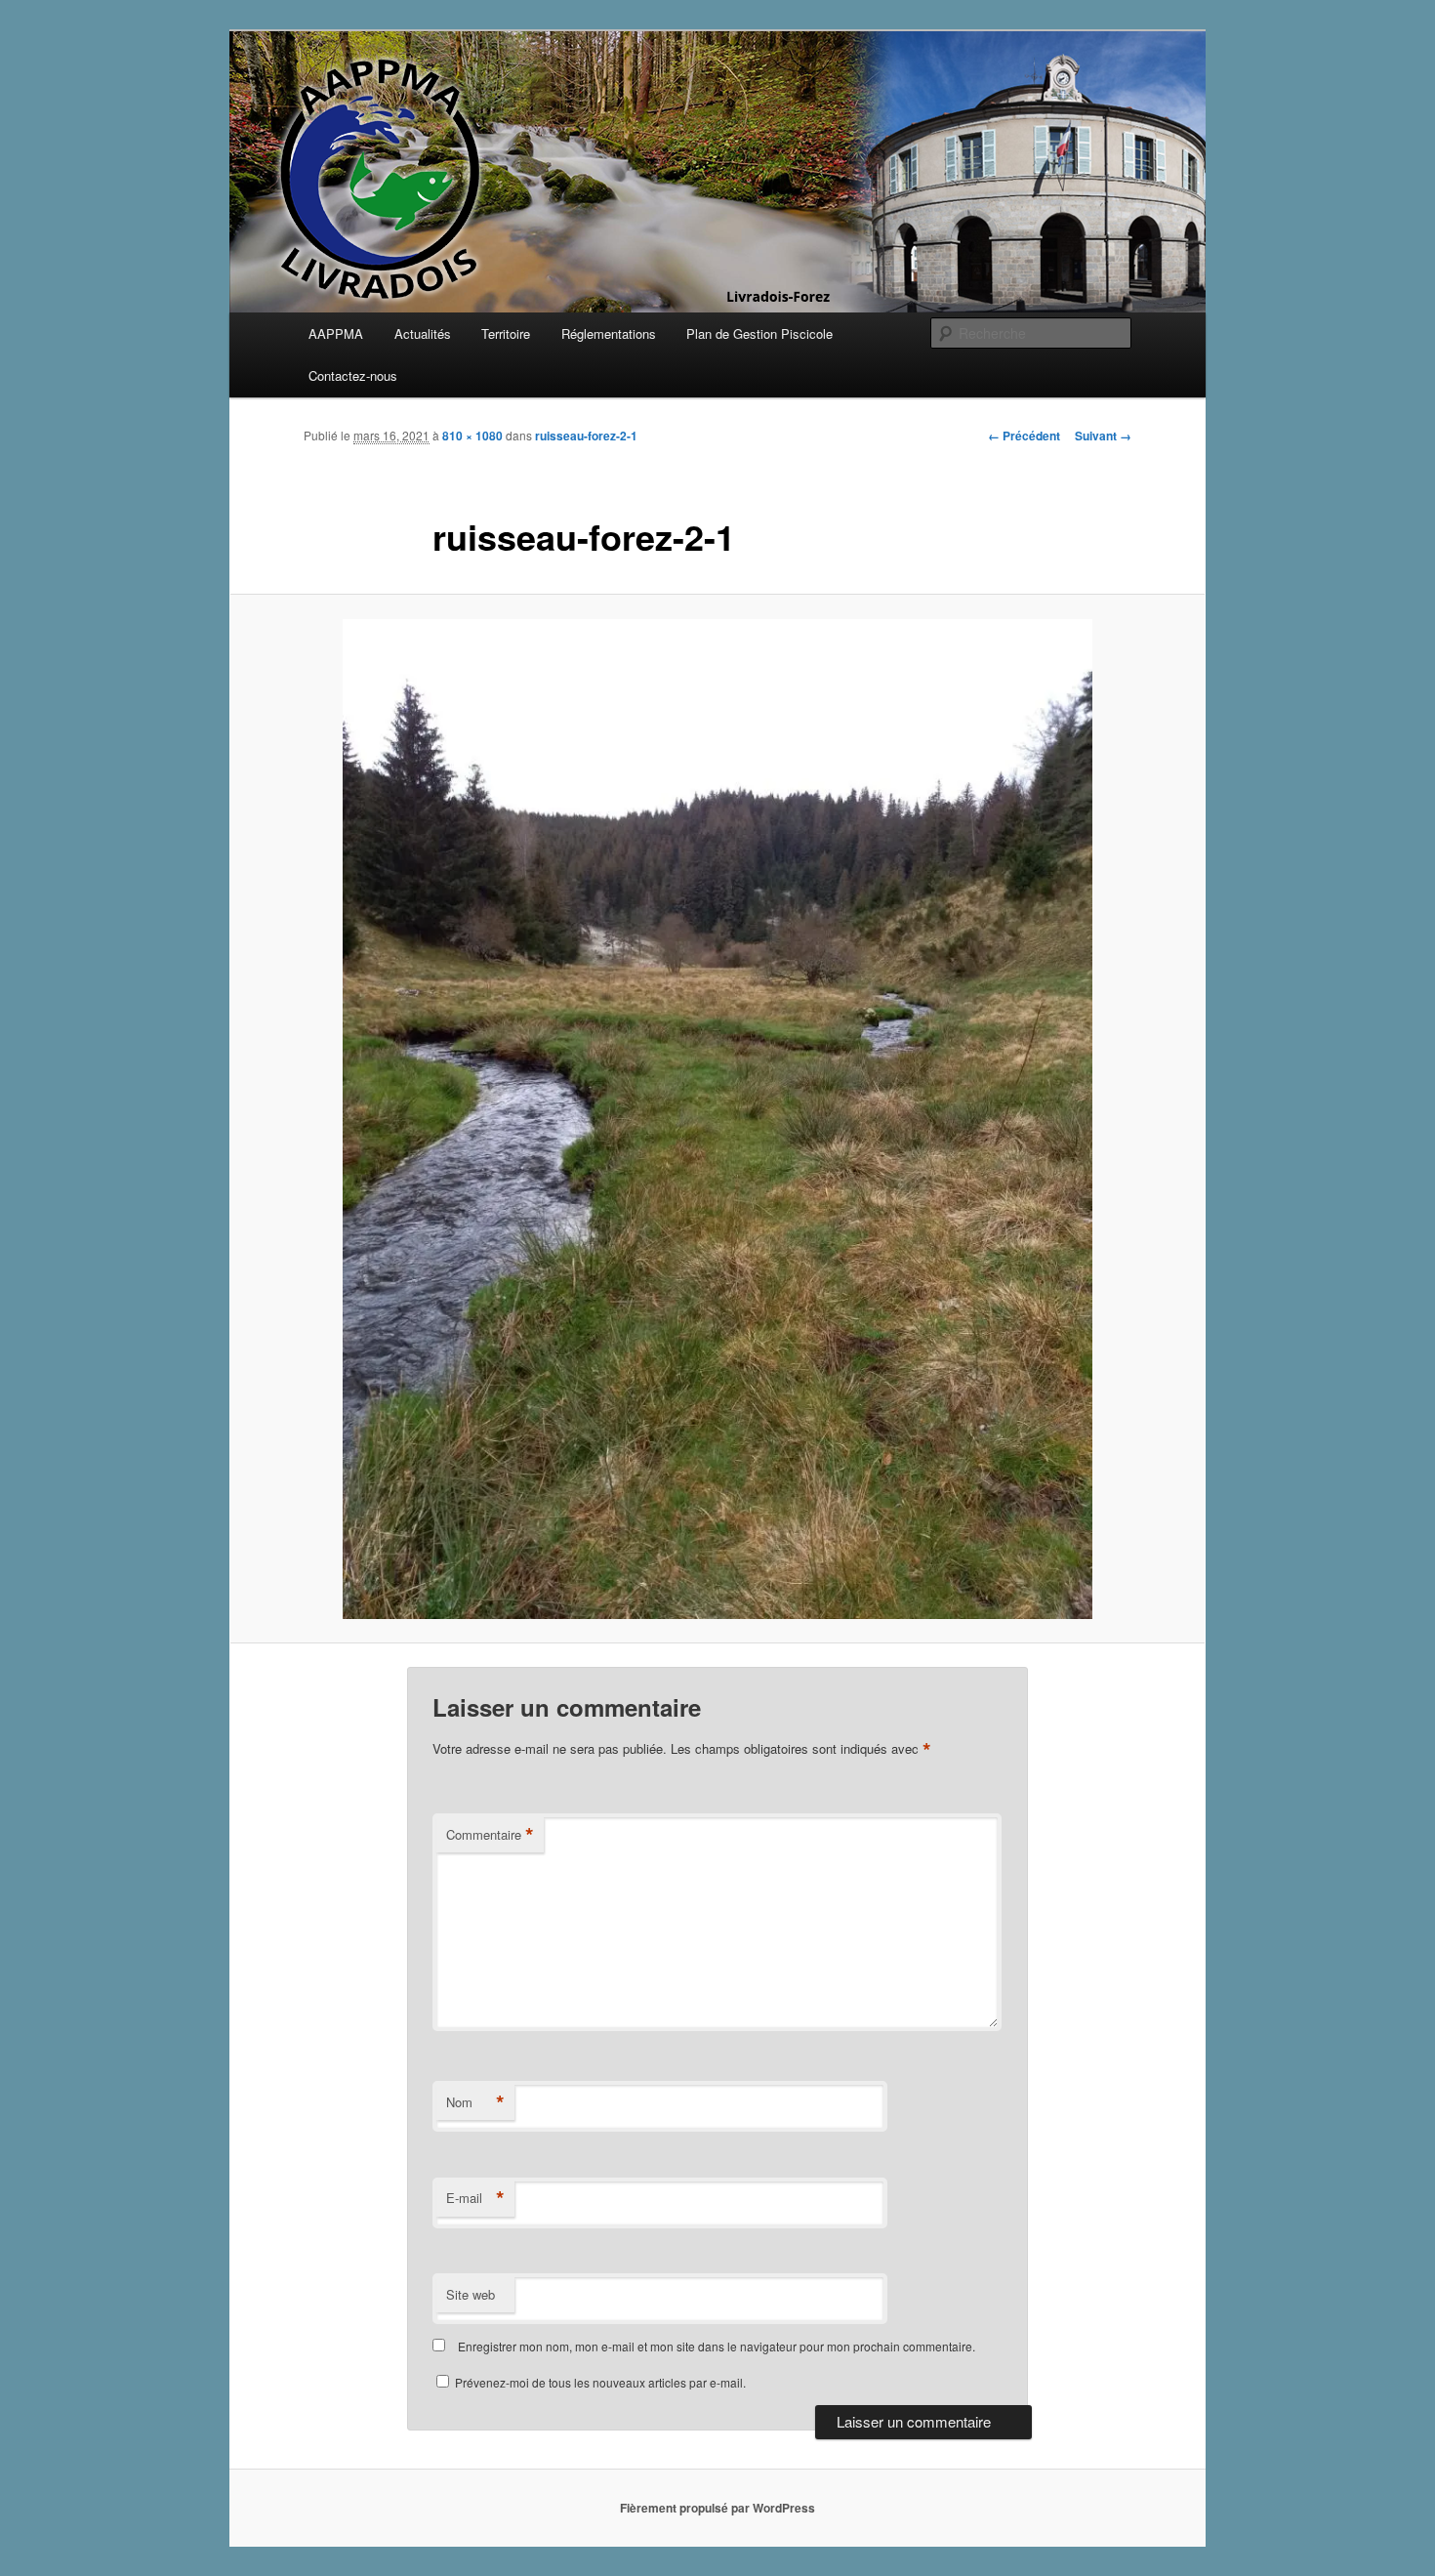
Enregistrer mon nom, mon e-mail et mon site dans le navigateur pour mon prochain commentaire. (717, 2346)
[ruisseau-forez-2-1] (717, 1119)
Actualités (423, 333)
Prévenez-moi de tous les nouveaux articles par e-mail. (600, 2382)
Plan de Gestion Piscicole (759, 333)
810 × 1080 (472, 436)
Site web (471, 2294)
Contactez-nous (353, 375)
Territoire (506, 333)
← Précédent (1024, 436)
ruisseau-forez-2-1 (586, 436)
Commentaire (490, 1835)
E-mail (475, 2198)
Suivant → (1103, 436)
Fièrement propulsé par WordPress (717, 2508)
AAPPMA (336, 333)
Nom (475, 2102)
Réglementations (609, 333)
